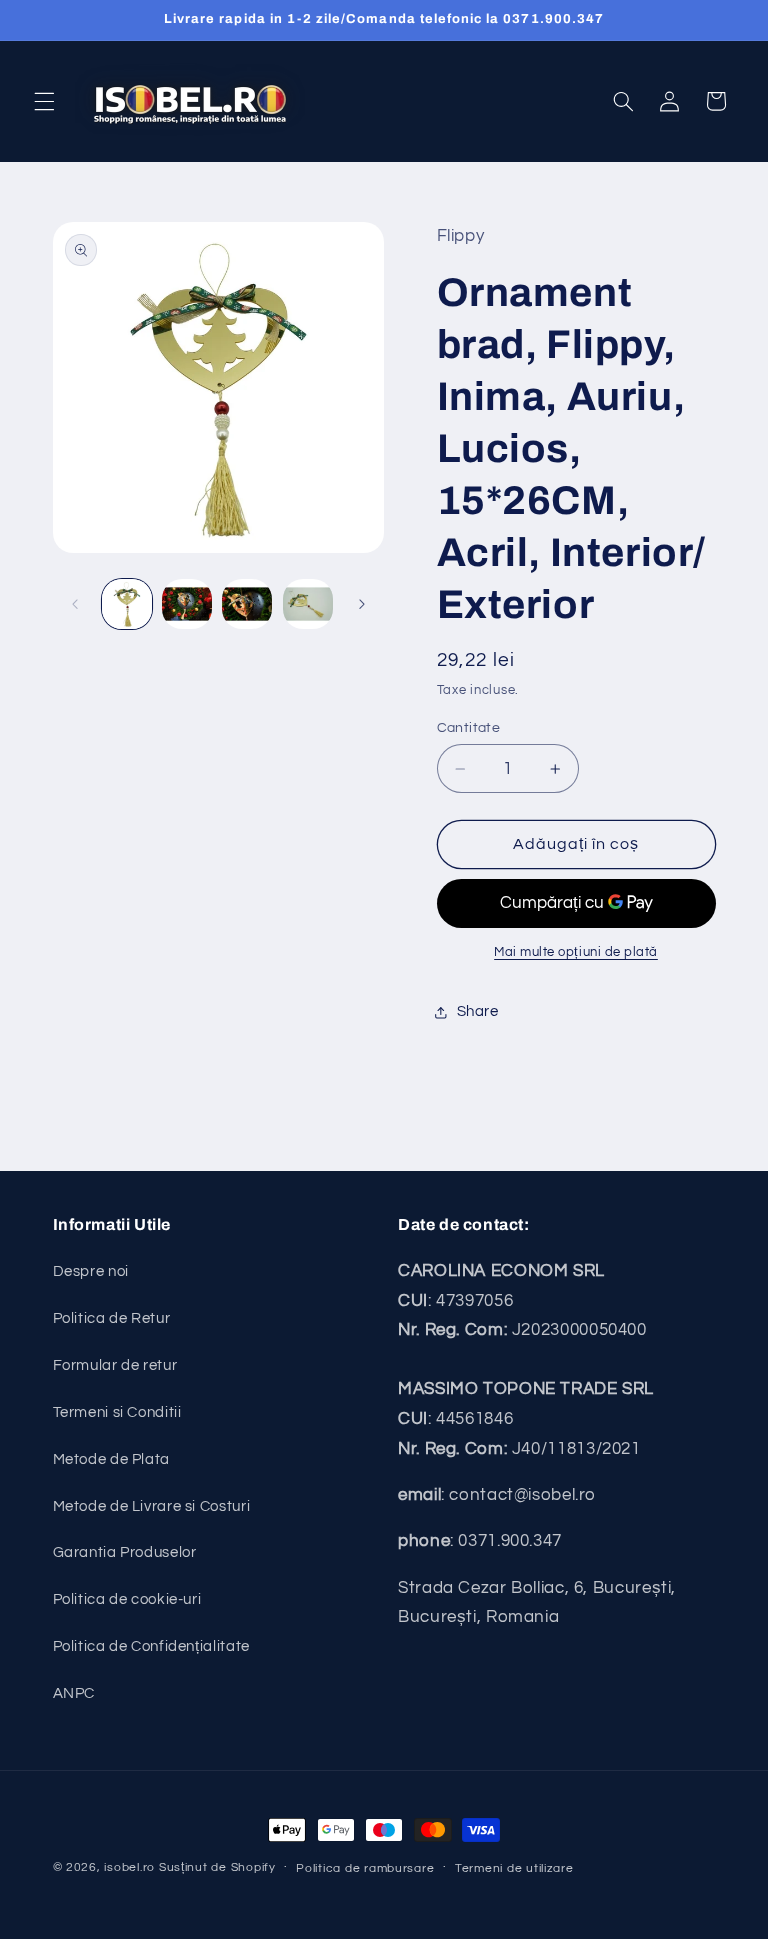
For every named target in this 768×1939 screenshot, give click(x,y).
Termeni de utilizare (514, 1868)
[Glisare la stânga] (75, 604)
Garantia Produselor (125, 1552)
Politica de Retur (112, 1318)
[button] (44, 101)
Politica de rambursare (365, 1868)
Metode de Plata (111, 1459)
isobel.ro (129, 1867)
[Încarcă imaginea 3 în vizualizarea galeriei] (247, 604)
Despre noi (91, 1271)
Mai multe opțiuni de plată (576, 952)
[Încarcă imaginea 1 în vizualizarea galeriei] (127, 604)
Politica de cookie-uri (127, 1599)
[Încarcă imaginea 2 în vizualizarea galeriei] (187, 604)
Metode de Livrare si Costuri (152, 1506)
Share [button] (478, 1011)
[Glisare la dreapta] (362, 604)
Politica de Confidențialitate (151, 1646)
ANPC (74, 1693)
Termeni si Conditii (117, 1412)
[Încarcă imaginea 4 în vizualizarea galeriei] (308, 604)
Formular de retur (115, 1365)
